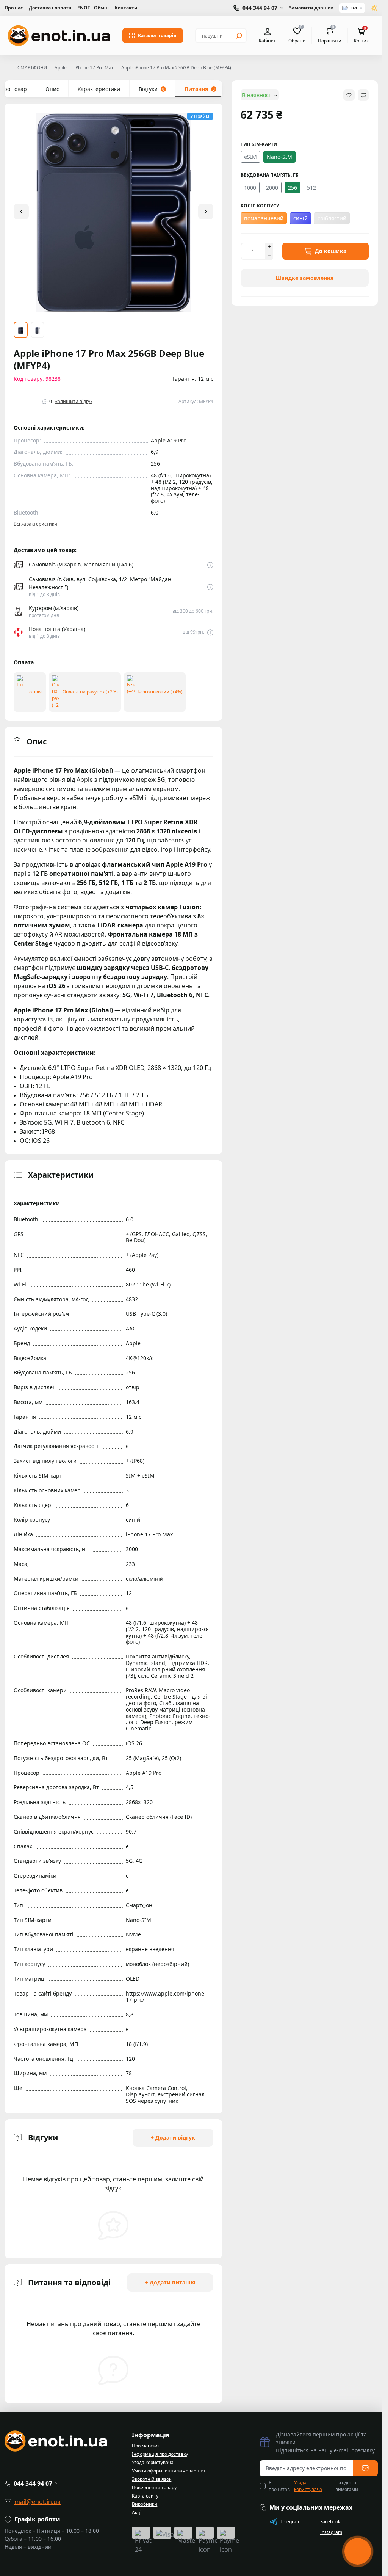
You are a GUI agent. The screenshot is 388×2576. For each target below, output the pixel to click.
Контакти (126, 8)
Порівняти (330, 35)
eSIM (250, 157)
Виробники (145, 2504)
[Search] (239, 36)
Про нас (14, 8)
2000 (272, 187)
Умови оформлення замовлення (168, 2471)
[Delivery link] (210, 565)
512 (311, 187)
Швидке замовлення (304, 278)
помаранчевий (264, 218)
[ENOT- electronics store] (59, 36)
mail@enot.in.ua (38, 2502)
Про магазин (146, 2446)
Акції (137, 2512)
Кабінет (267, 41)
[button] (206, 212)
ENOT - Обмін (93, 8)
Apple (61, 68)
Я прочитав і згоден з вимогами (313, 2486)
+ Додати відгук (173, 2138)
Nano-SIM (279, 157)
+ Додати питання (170, 2282)
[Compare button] (363, 95)
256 (293, 187)
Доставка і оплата (50, 8)
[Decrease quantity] (269, 256)
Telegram (290, 2522)
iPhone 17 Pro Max (94, 68)
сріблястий (332, 218)
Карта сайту (145, 2496)
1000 (250, 187)
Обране (297, 35)
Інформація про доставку (160, 2454)
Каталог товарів (157, 35)
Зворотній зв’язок (152, 2479)
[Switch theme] (375, 8)
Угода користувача (153, 2462)
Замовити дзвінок (311, 8)
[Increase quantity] (269, 247)
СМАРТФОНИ (32, 68)
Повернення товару (154, 2487)
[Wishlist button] (349, 95)
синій (300, 218)
